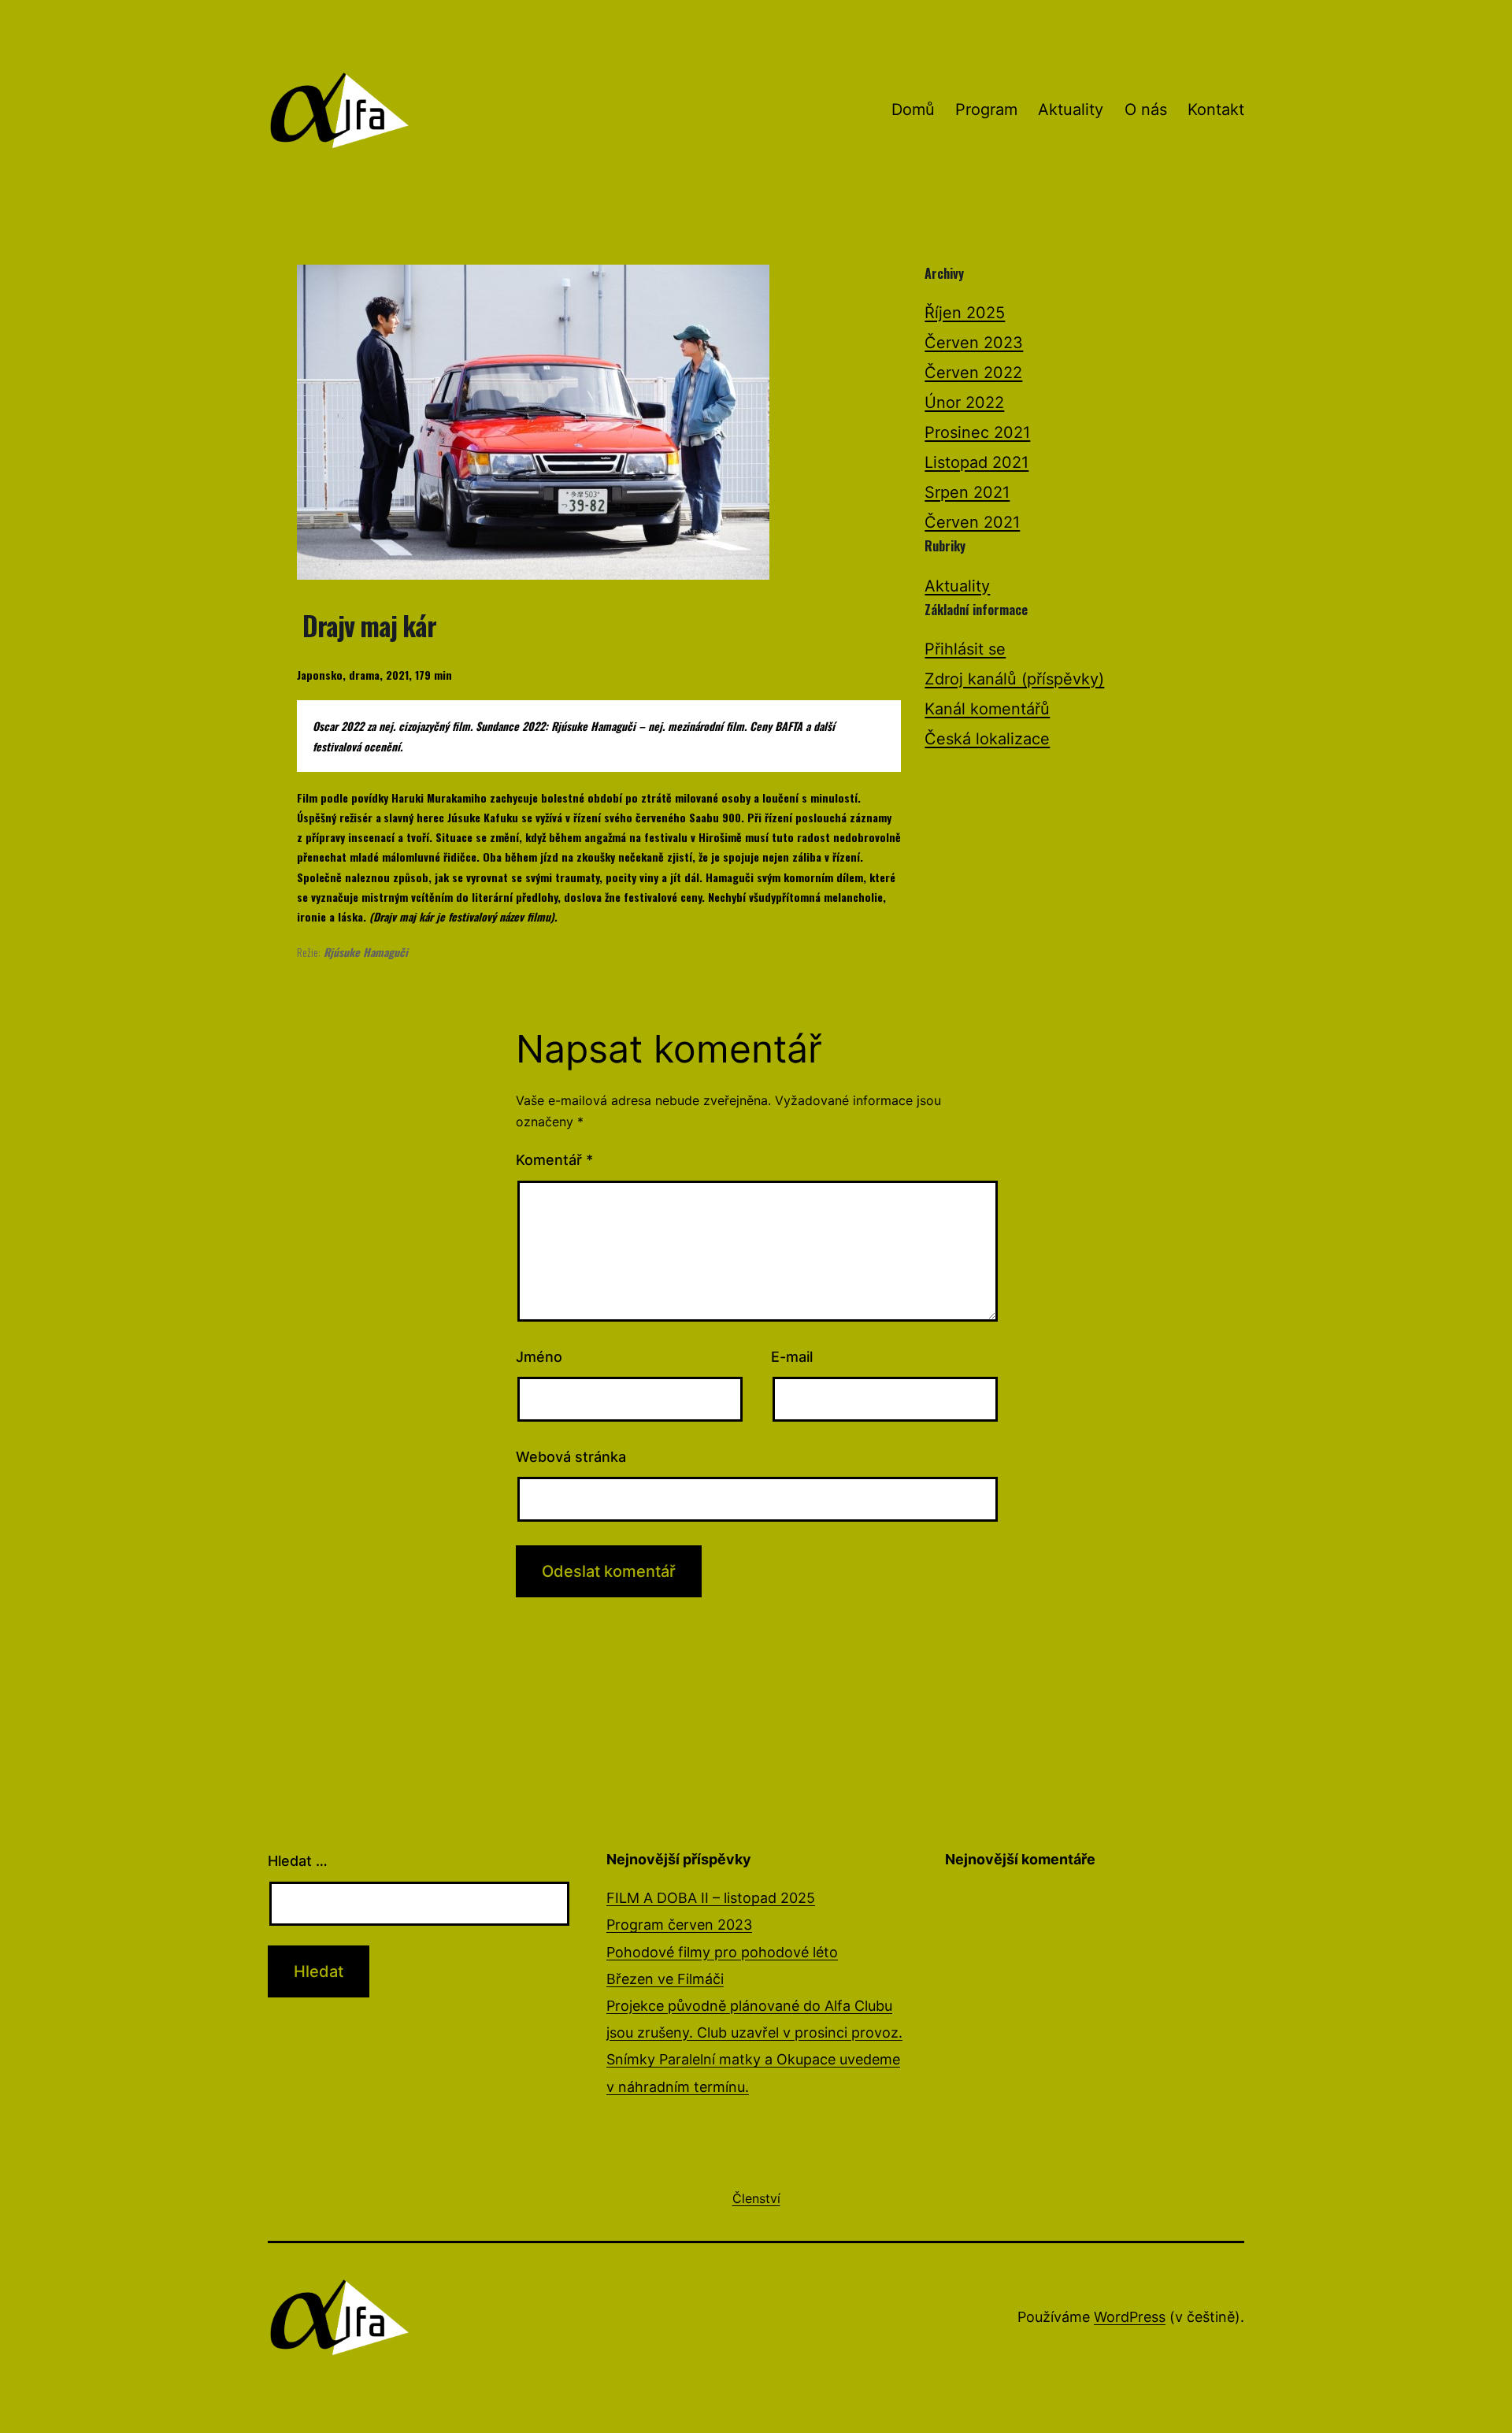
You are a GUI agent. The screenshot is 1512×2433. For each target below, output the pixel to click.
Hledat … (298, 1861)
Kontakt (1216, 109)
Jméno (539, 1357)
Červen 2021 (972, 522)
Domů (913, 109)
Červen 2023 (974, 343)
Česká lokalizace (987, 739)
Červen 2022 (973, 373)
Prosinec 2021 (977, 432)
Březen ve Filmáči (665, 1979)
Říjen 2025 (965, 313)
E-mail (792, 1357)
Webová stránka (571, 1457)
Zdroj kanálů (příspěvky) (1014, 679)
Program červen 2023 (679, 1925)
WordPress (1130, 2317)
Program (986, 109)
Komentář (554, 1160)
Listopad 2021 (976, 462)
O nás (1146, 109)
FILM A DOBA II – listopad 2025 (711, 1898)
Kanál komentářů (987, 709)
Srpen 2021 (967, 492)
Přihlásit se (965, 649)
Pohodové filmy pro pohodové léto (722, 1952)
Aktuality (1071, 109)
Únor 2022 (964, 402)
